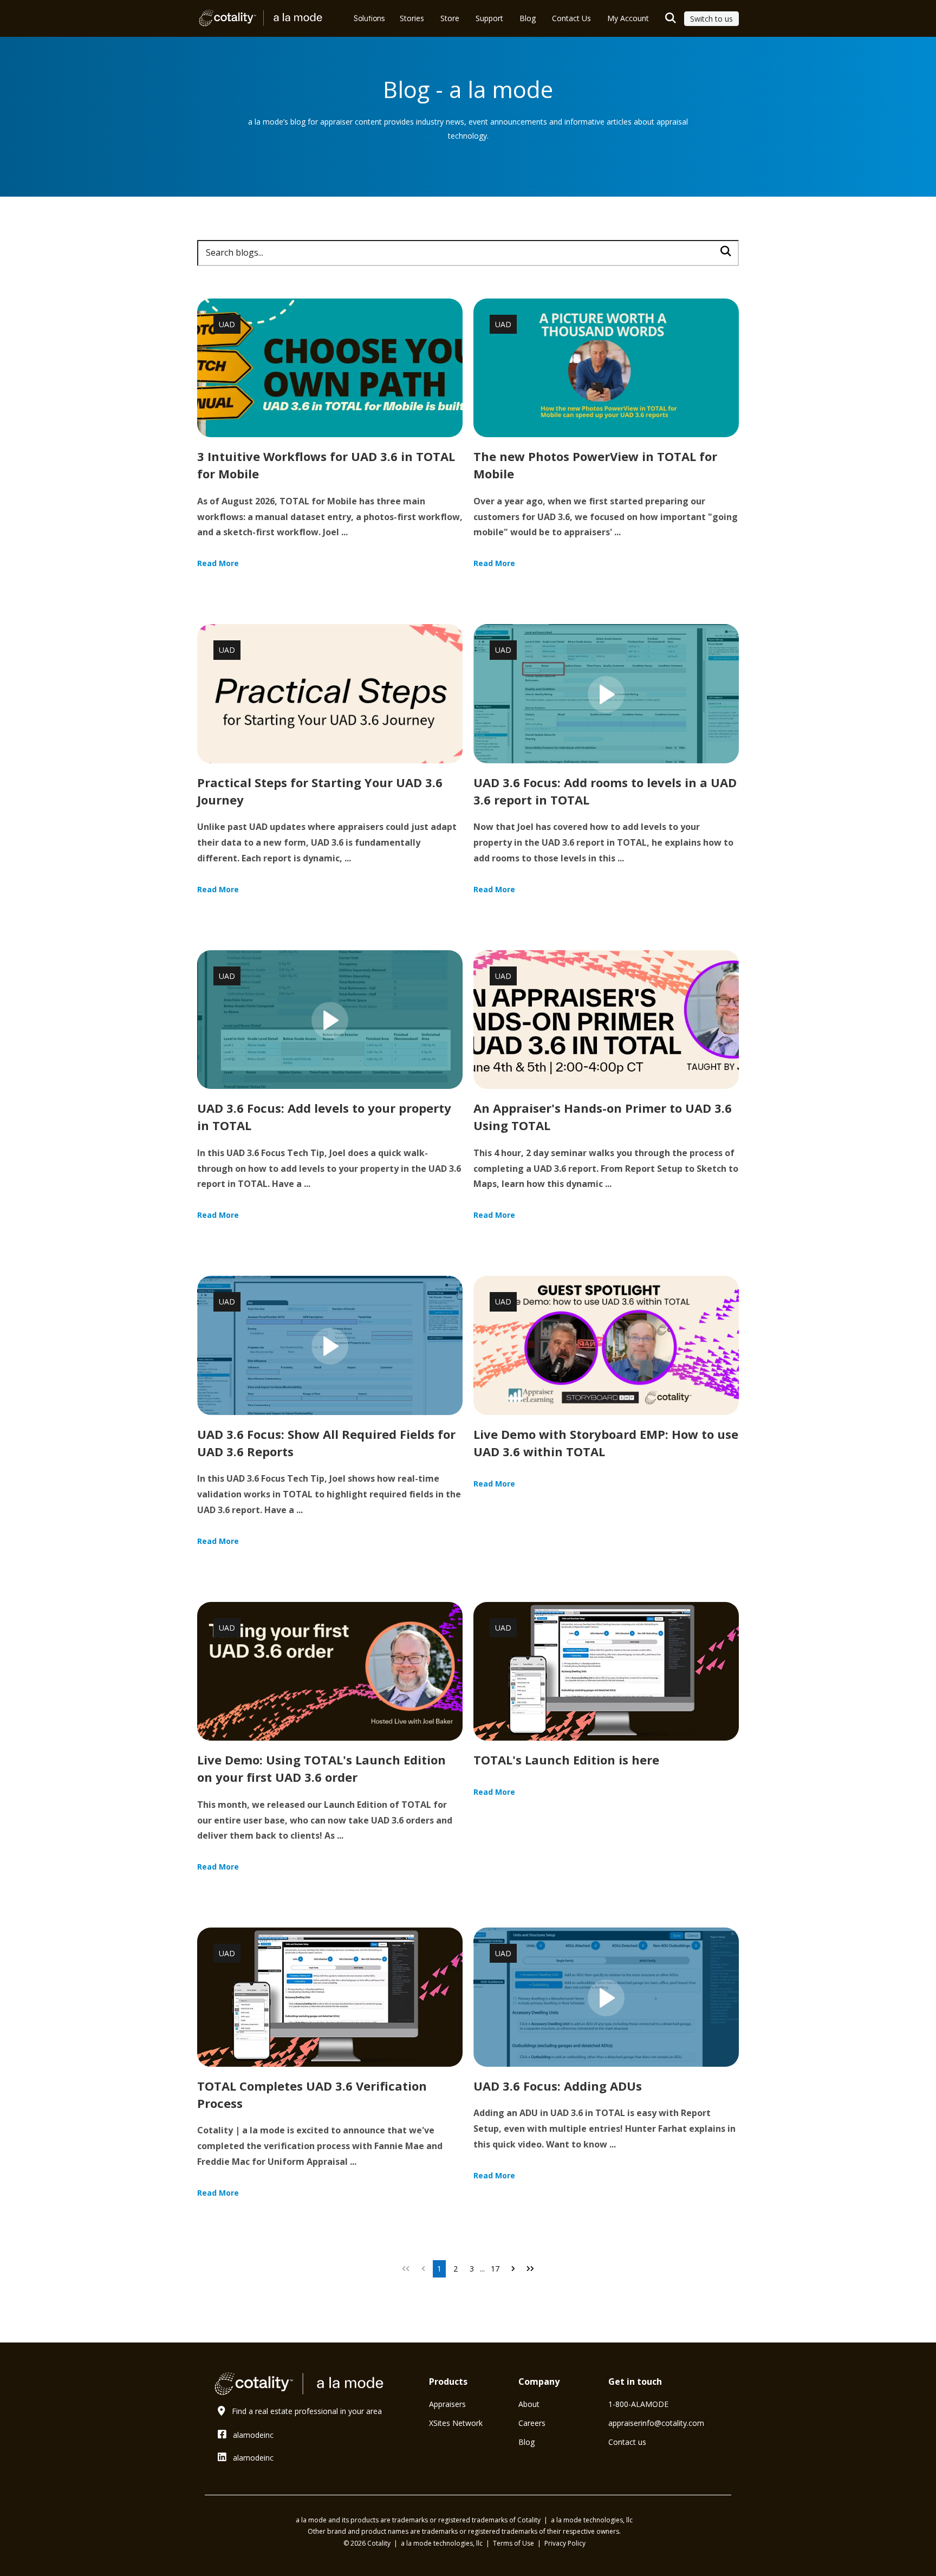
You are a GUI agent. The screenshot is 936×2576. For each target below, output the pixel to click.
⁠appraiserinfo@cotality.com (656, 2423)
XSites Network (456, 2423)
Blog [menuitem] (528, 18)
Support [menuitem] (489, 18)
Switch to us (711, 19)
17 (495, 2269)
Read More (218, 563)
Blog (526, 2442)
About (529, 2404)
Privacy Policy (565, 2543)
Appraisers (447, 2404)
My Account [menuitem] (628, 18)
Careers (532, 2423)
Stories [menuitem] (412, 18)
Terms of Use (514, 2543)
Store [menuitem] (450, 18)
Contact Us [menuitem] (571, 18)
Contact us (627, 2442)
